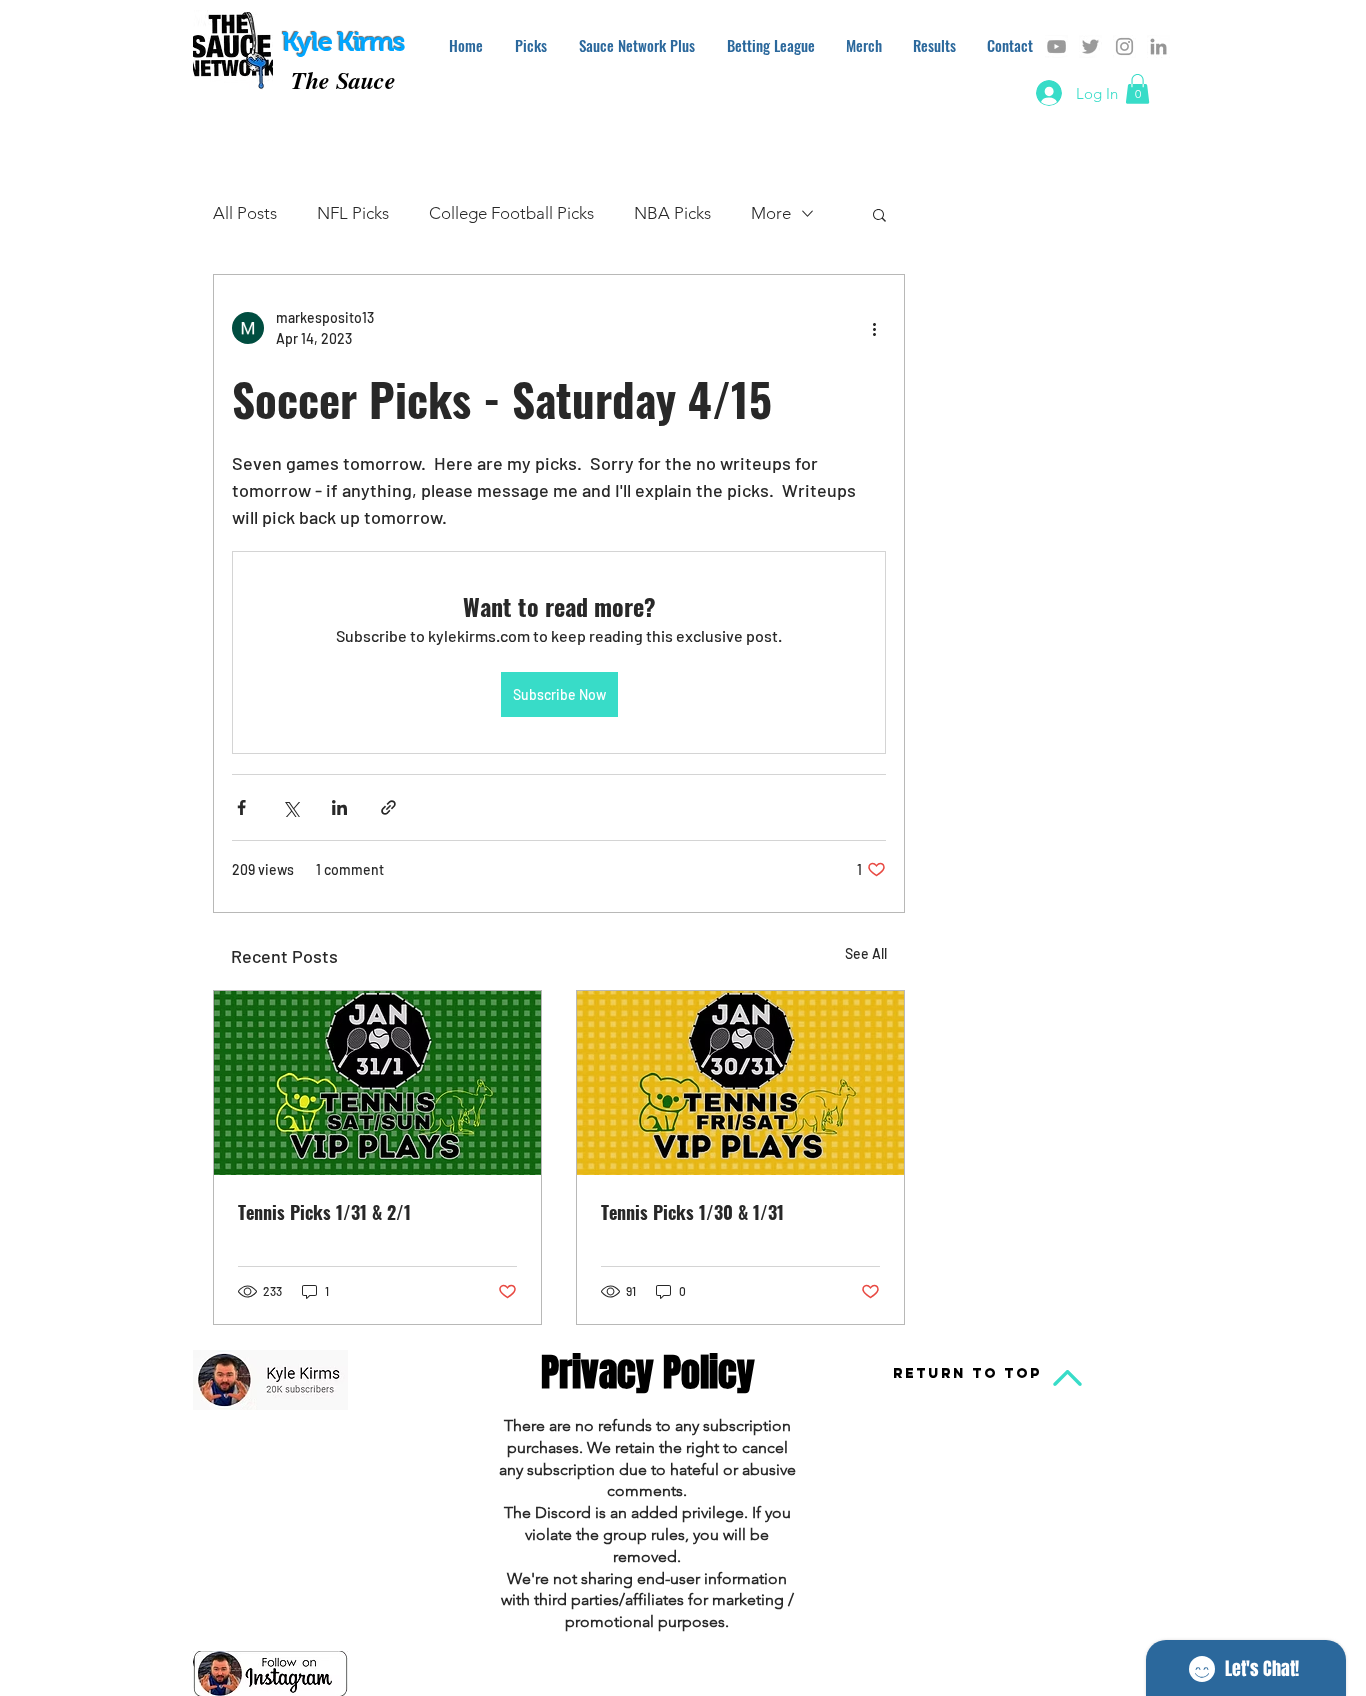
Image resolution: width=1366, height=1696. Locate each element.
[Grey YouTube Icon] (1056, 46)
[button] (1137, 89)
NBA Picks (672, 213)
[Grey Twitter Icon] (1090, 46)
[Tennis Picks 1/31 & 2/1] (377, 1083)
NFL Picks (353, 213)
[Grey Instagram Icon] (1124, 46)
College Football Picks (511, 213)
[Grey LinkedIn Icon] (1158, 46)
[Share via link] (388, 807)
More (771, 213)
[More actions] (874, 328)
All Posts (245, 213)
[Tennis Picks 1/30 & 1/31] (740, 1083)
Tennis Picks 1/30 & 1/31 (692, 1212)
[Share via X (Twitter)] (290, 807)
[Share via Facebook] (241, 807)
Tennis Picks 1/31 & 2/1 (324, 1212)
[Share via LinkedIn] (339, 807)
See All (866, 953)
